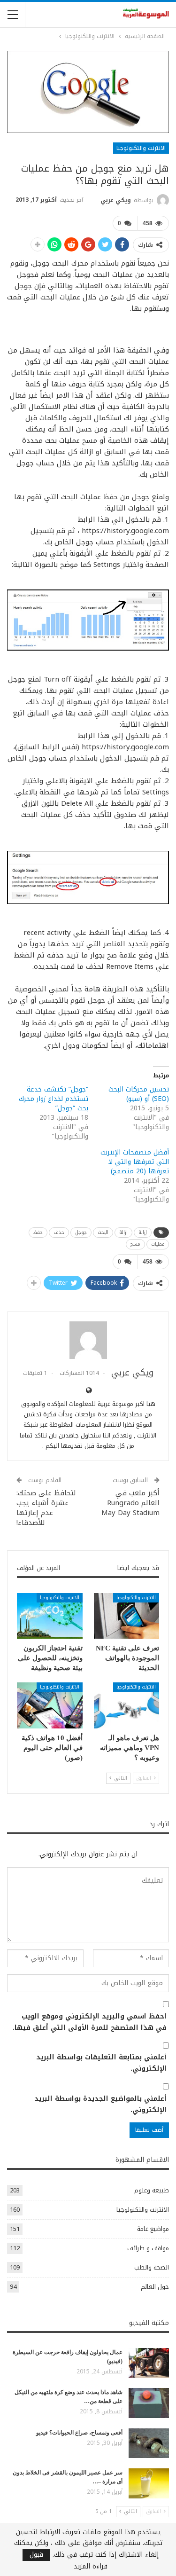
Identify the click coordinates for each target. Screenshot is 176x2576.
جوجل (81, 1232)
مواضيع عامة (153, 2229)
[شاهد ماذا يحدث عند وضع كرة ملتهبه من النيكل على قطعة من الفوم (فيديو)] (149, 2403)
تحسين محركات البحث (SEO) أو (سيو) (139, 1094)
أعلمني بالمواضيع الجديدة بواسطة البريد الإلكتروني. (100, 2105)
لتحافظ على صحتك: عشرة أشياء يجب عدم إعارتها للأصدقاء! (46, 1508)
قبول (36, 2555)
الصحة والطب (152, 2267)
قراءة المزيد (91, 2567)
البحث (103, 1232)
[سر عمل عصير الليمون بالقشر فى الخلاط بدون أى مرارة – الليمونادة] (149, 2483)
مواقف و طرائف (148, 2248)
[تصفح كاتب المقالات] (88, 1340)
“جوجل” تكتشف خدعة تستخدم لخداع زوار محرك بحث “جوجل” (54, 1099)
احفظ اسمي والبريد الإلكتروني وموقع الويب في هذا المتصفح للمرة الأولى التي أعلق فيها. (90, 2022)
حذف (59, 1232)
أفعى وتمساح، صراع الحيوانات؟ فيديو (79, 2433)
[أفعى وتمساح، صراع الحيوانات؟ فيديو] (149, 2443)
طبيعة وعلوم (152, 2190)
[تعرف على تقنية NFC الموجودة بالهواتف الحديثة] (127, 1616)
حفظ (38, 1232)
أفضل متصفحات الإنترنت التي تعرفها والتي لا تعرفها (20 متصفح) (135, 1162)
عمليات (158, 1244)
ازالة (123, 1232)
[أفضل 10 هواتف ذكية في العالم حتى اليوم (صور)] (50, 1705)
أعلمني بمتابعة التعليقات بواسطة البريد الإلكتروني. (101, 2063)
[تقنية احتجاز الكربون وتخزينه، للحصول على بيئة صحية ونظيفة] (50, 1616)
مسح (135, 1244)
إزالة (143, 1232)
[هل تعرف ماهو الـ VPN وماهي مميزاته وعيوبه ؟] (127, 1705)
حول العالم (155, 2287)
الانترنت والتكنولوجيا (141, 148)
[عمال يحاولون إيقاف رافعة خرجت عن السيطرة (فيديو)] (149, 2363)
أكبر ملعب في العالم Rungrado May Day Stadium (130, 1503)
